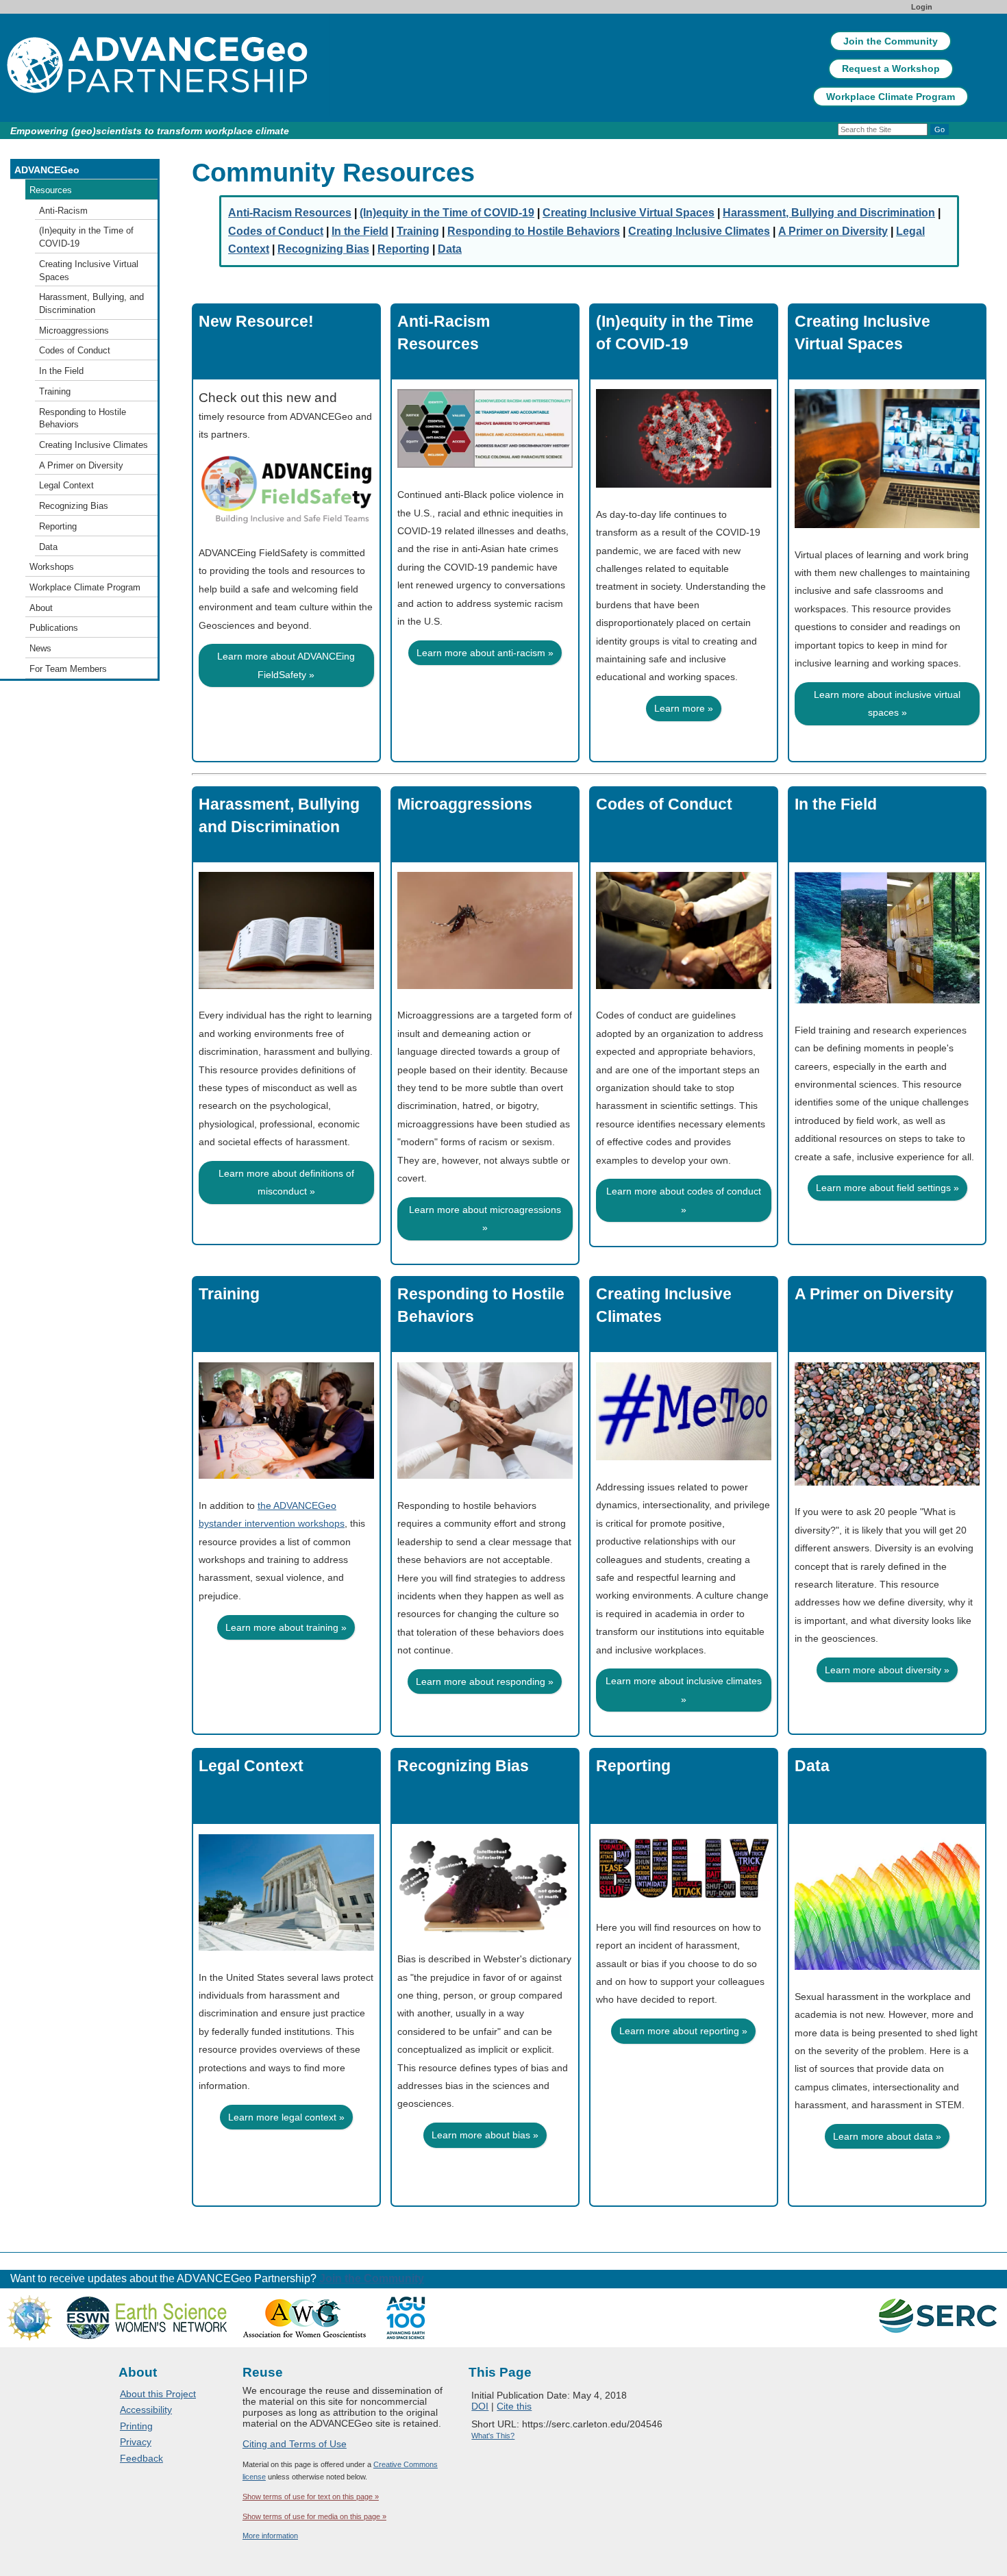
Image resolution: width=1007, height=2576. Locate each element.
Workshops (52, 567)
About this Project (158, 2394)
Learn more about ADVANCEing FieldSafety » (286, 665)
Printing (136, 2426)
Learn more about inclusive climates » (684, 1690)
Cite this (514, 2406)
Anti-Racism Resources (444, 333)
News (40, 648)
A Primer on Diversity (874, 1294)
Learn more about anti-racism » (485, 653)
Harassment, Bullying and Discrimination (279, 815)
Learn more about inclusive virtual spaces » (887, 703)
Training (229, 1294)
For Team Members (68, 669)
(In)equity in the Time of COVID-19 (675, 333)
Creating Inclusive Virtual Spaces (862, 333)
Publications (54, 628)
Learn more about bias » (485, 2135)
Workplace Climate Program (891, 97)
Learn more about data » (887, 2136)
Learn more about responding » (485, 1681)
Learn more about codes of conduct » (684, 1200)
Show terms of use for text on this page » (311, 2497)
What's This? (493, 2436)
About (41, 608)
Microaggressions (465, 804)
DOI (480, 2406)
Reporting (633, 1766)
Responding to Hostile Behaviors (481, 1305)
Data (812, 1766)
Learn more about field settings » (887, 1188)
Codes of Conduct (664, 804)
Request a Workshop (891, 68)
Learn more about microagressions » (485, 1218)
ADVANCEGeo (47, 170)
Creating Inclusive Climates (664, 1305)
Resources (51, 190)
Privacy (136, 2442)
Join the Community (891, 41)
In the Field (836, 804)
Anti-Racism (63, 211)
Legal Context (251, 1766)
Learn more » (684, 708)
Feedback (141, 2458)
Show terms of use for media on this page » (314, 2516)
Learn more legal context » (286, 2117)
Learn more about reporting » (683, 2031)
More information (270, 2536)
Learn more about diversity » (887, 1670)
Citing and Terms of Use (295, 2444)
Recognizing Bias (463, 1766)
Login (922, 7)
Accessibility (146, 2410)
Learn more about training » (286, 1627)
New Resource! (256, 321)
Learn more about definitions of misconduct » (286, 1182)
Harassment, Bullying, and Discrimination (91, 303)
